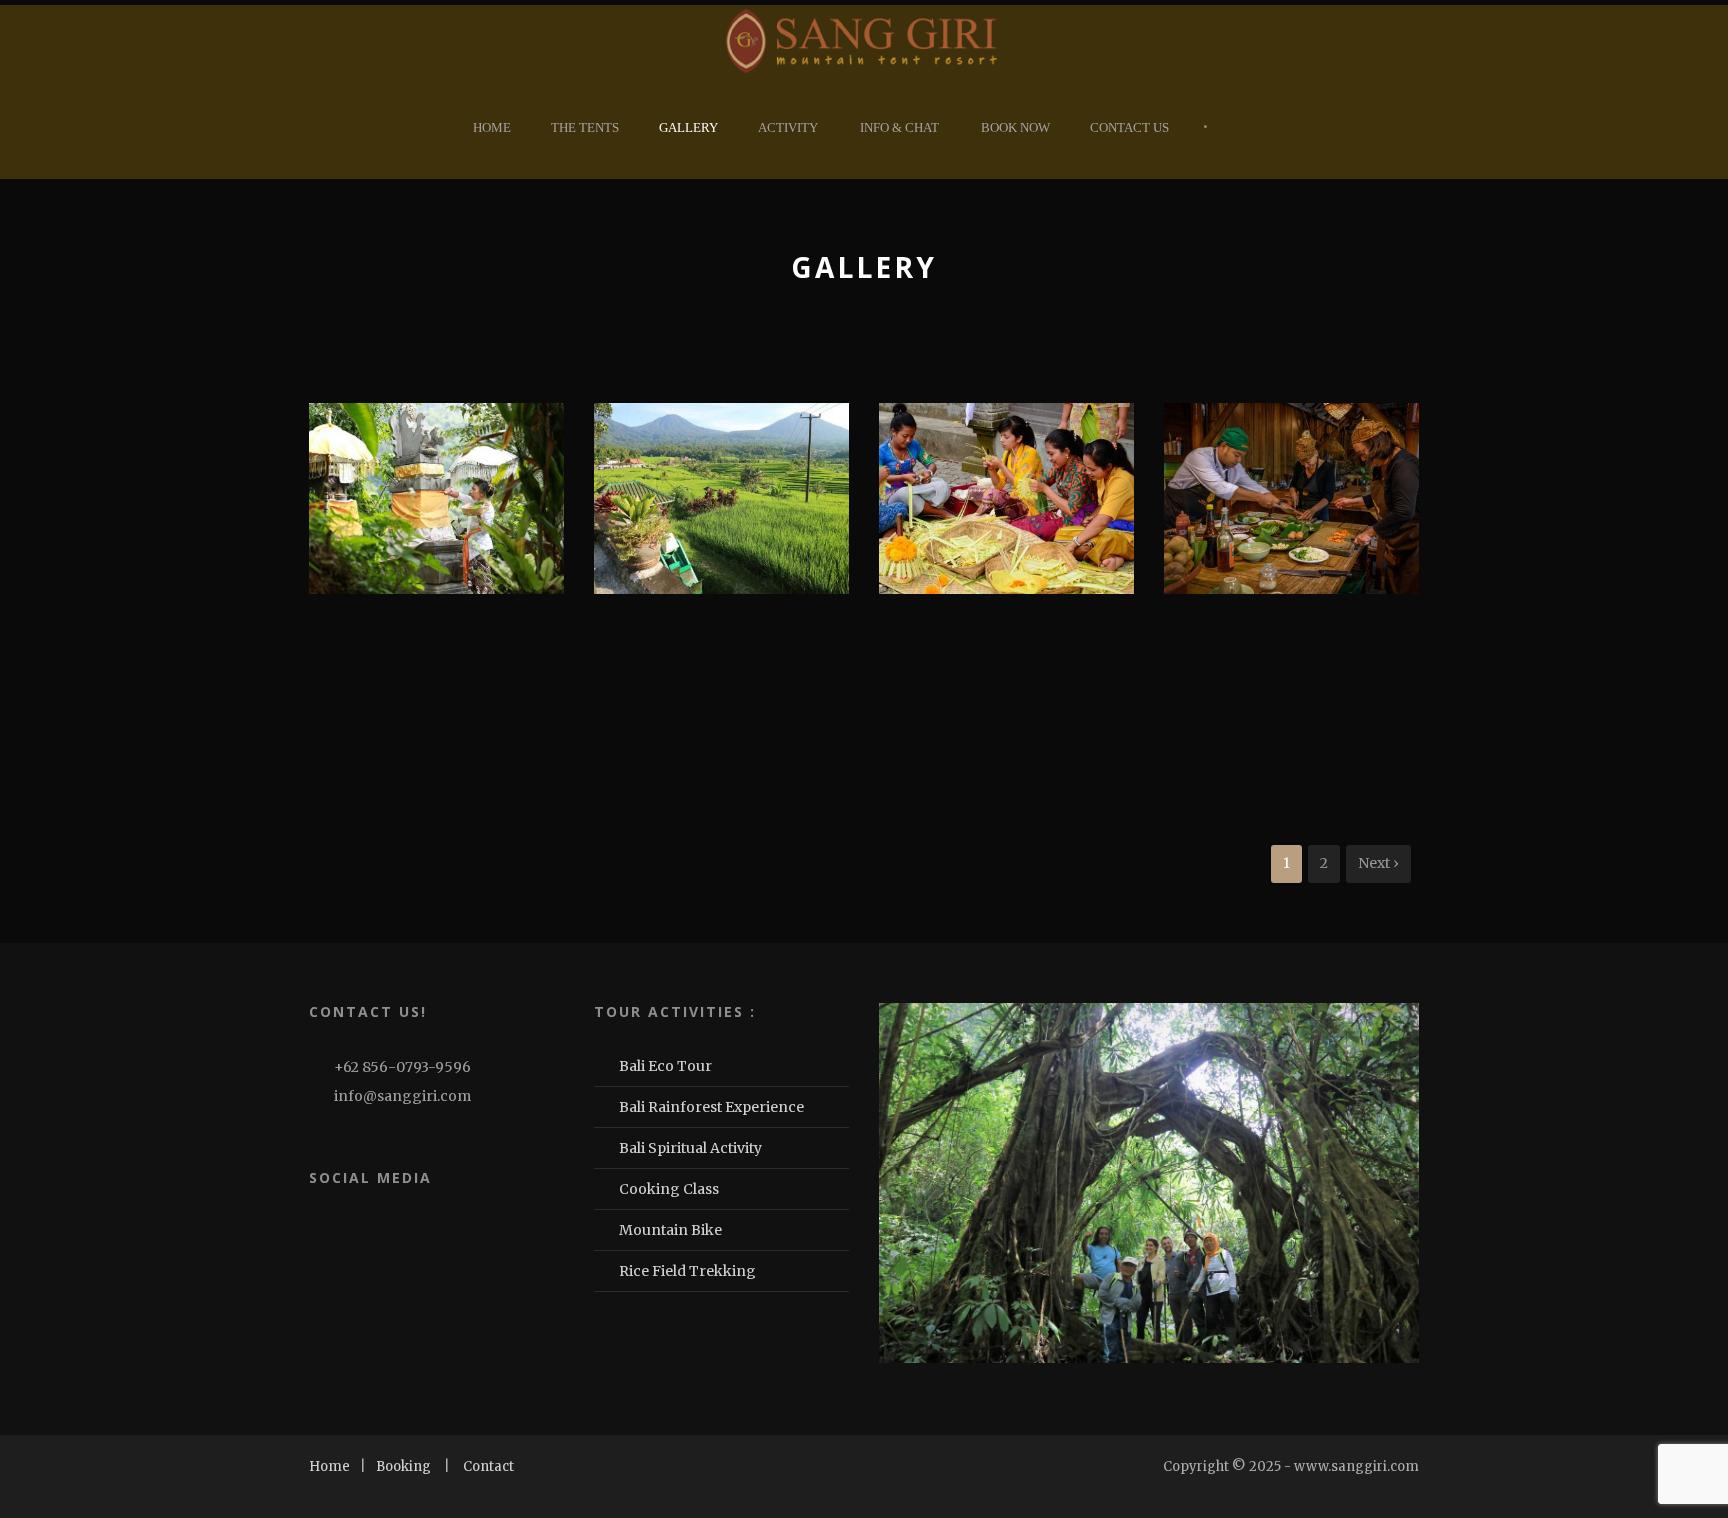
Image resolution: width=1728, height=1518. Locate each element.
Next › (1378, 863)
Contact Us (1129, 127)
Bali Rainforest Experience (711, 1107)
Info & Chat (899, 127)
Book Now (1015, 127)
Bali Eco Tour (665, 1066)
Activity (788, 127)
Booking (403, 1466)
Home (492, 127)
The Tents (585, 127)
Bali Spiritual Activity (690, 1148)
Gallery (688, 127)
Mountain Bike (670, 1230)
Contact (488, 1466)
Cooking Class (669, 1189)
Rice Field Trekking (687, 1271)
